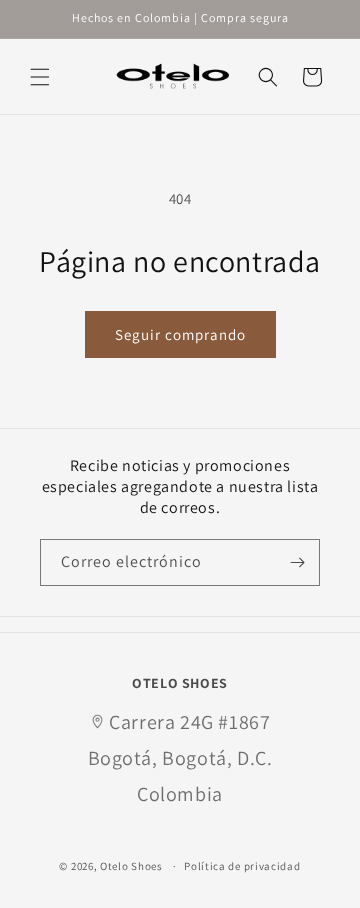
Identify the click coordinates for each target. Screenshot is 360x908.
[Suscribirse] (297, 562)
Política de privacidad (242, 866)
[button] (40, 77)
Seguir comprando (180, 334)
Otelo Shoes (131, 866)
